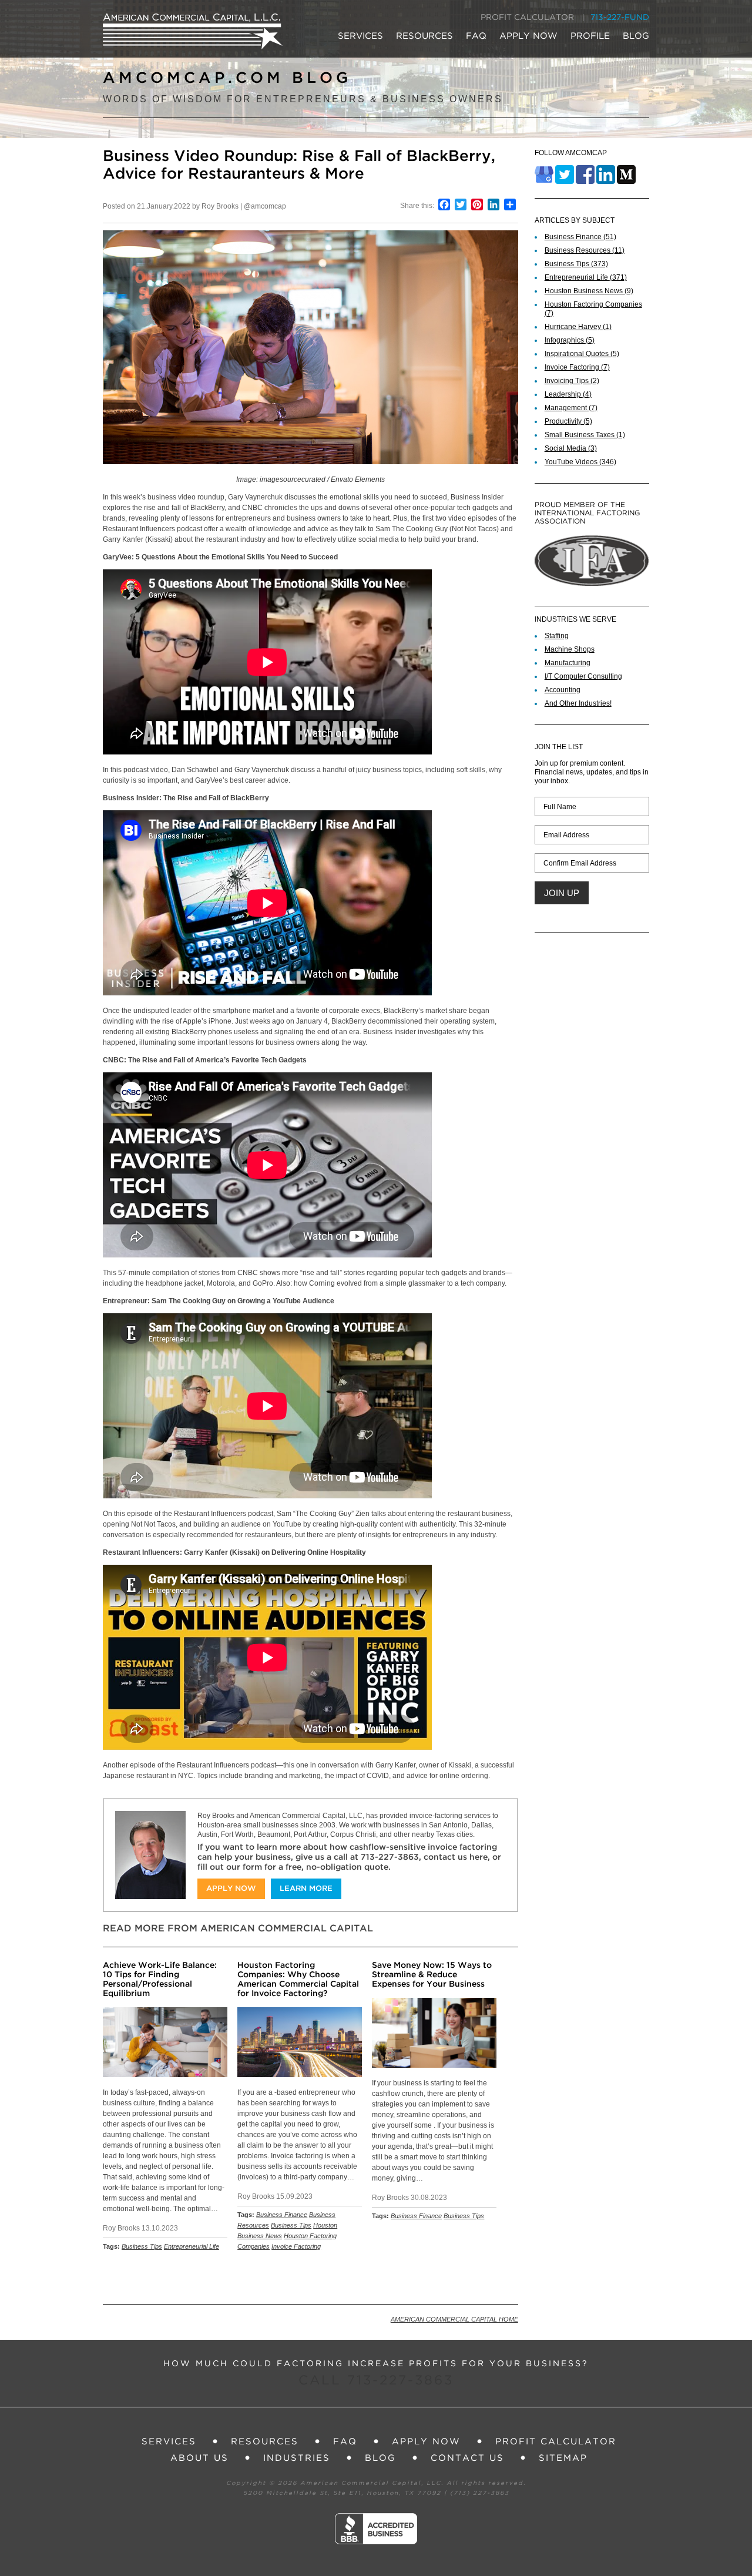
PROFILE (590, 36)
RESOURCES (424, 36)
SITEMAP (563, 2458)
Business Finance (282, 2215)
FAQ (476, 36)
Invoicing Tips (572, 381)
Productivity (568, 421)
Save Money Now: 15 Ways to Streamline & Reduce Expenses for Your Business (432, 1975)
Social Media (571, 448)
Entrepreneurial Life (192, 2246)
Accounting (563, 690)
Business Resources (585, 250)
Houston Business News (589, 291)
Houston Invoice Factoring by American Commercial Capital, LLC (193, 31)
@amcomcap (265, 206)
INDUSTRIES (297, 2458)
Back (503, 2277)
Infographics (570, 340)
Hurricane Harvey (578, 327)
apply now (231, 1889)
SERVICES (360, 36)
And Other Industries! (578, 703)
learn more (306, 1889)
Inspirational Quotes (582, 354)
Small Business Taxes (585, 435)
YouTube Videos (580, 462)
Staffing (557, 636)
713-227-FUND (620, 18)
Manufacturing (568, 663)
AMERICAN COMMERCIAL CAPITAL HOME (454, 2319)
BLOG (636, 36)
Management (571, 408)
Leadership (568, 394)
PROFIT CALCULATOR (527, 18)
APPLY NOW (528, 36)
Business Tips (142, 2246)
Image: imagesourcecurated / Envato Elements (310, 479)
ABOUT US (199, 2458)
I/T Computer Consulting (583, 676)
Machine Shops (570, 649)
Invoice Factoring (296, 2246)
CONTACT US (467, 2458)
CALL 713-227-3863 (376, 2381)
